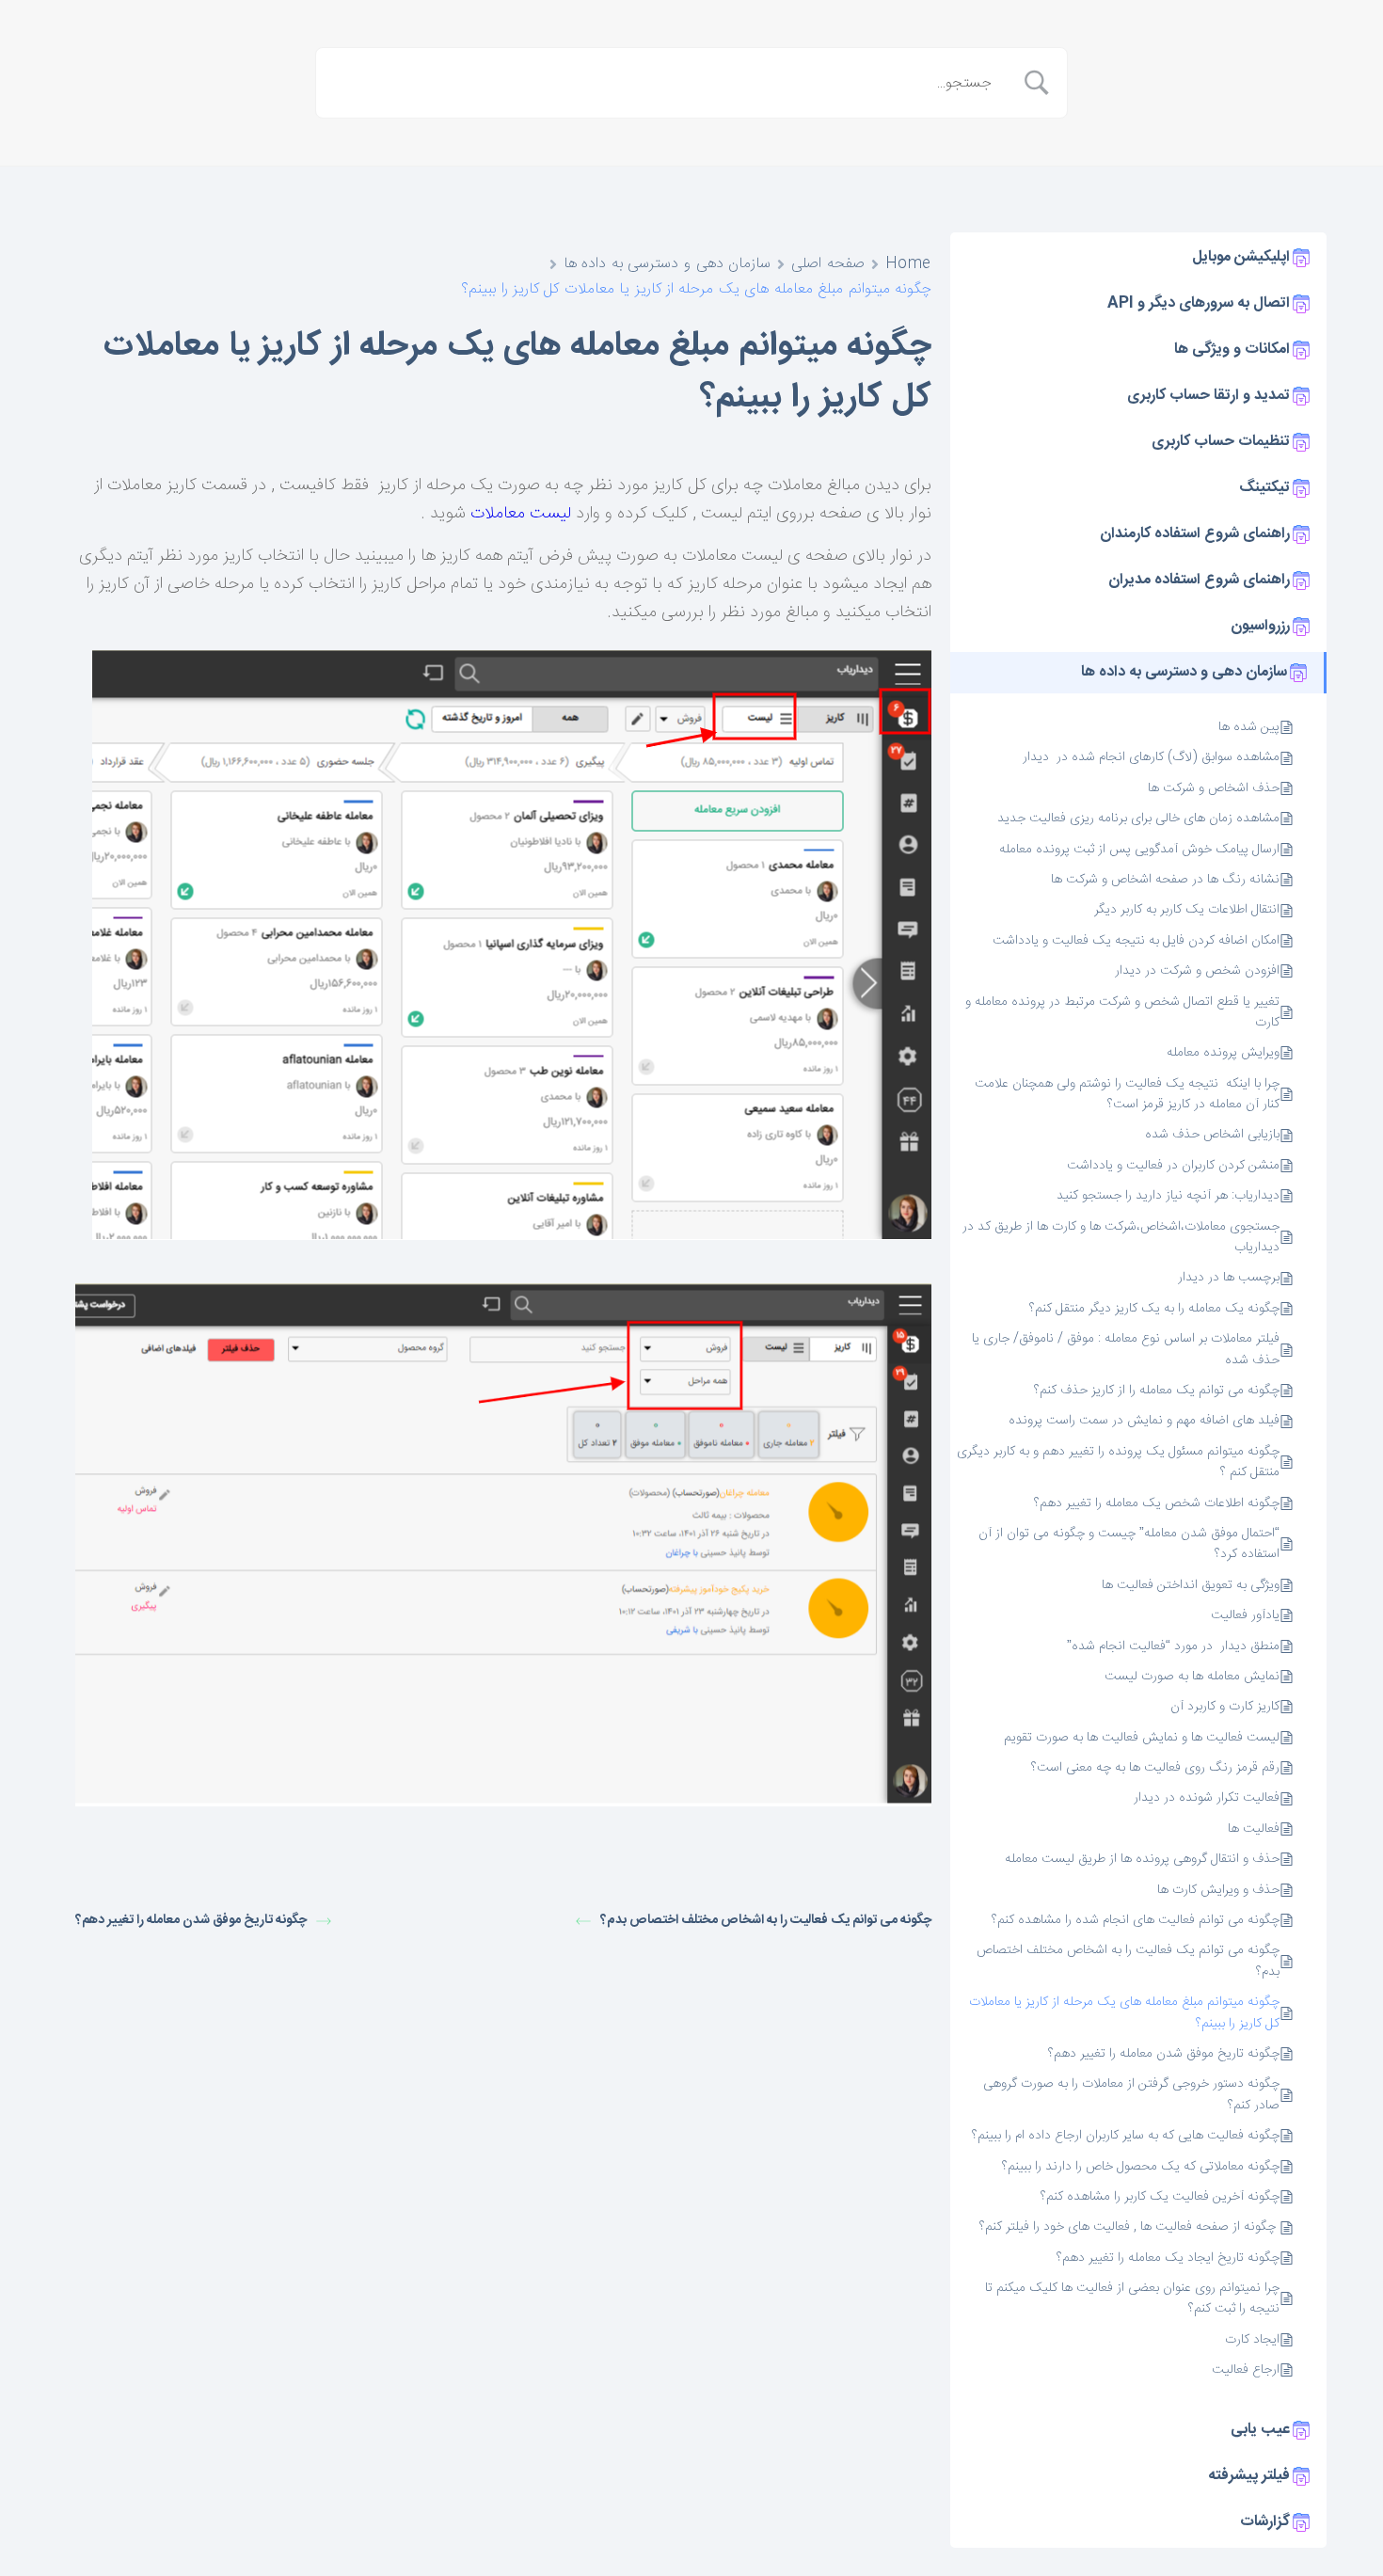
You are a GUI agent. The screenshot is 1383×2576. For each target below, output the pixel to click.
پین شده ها (1249, 727)
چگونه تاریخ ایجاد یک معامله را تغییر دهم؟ (1168, 2258)
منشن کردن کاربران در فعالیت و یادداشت (1173, 1166)
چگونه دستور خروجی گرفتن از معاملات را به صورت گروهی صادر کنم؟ (1131, 2095)
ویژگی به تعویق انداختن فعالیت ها (1191, 1585)
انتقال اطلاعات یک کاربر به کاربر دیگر (1187, 910)
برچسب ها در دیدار (1229, 1278)
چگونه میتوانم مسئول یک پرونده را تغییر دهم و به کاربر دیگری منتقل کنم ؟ (1118, 1463)
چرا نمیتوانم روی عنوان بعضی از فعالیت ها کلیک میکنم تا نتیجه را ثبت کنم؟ (1132, 2299)
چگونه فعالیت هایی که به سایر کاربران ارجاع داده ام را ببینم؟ (1126, 2136)
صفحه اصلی (828, 264)
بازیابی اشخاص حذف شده (1212, 1135)
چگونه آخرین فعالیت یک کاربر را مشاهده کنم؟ (1160, 2197)
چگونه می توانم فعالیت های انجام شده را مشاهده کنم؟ (1136, 1920)
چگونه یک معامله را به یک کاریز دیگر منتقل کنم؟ (1154, 1309)
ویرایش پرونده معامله (1223, 1053)
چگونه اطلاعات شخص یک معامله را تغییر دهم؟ (1157, 1503)
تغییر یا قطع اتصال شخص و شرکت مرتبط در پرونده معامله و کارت (1122, 1013)
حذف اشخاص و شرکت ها (1214, 788)
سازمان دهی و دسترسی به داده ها (667, 264)
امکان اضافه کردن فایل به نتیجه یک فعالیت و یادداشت (1136, 941)
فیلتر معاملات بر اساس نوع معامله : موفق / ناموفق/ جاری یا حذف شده (1126, 1350)
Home (908, 264)
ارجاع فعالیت (1246, 2370)
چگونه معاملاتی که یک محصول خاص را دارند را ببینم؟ (1141, 2167)
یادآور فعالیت (1245, 1615)
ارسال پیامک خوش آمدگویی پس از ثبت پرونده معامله (1139, 850)
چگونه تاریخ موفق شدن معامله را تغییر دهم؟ (1164, 2054)
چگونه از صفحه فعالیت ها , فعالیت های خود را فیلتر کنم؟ (1128, 2227)
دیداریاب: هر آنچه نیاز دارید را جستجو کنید (1168, 1196)
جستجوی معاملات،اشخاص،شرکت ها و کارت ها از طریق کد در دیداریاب (1121, 1238)
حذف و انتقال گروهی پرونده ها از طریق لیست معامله (1142, 1859)
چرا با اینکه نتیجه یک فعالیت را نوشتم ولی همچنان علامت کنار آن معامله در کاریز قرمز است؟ (1127, 1095)
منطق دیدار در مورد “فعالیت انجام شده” (1173, 1646)
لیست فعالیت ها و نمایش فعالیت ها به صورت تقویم (1142, 1738)
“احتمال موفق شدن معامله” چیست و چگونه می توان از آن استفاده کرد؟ (1129, 1544)
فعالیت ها (1254, 1829)
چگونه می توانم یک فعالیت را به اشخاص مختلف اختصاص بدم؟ (1128, 1961)
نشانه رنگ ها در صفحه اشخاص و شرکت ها (1165, 880)
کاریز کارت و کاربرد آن (1225, 1707)
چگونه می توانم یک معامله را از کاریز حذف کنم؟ (1157, 1391)
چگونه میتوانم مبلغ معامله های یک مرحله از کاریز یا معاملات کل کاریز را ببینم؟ (1124, 2013)
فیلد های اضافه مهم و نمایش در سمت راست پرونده (1144, 1421)
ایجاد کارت (1252, 2340)
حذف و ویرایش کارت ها (1218, 1890)
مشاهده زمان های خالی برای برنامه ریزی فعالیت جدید (1138, 819)
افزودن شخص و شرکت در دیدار (1197, 971)
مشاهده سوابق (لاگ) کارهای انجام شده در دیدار (1151, 757)
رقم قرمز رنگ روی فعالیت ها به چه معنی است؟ (1155, 1768)
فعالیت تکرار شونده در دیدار (1207, 1798)
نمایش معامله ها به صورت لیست (1192, 1677)
